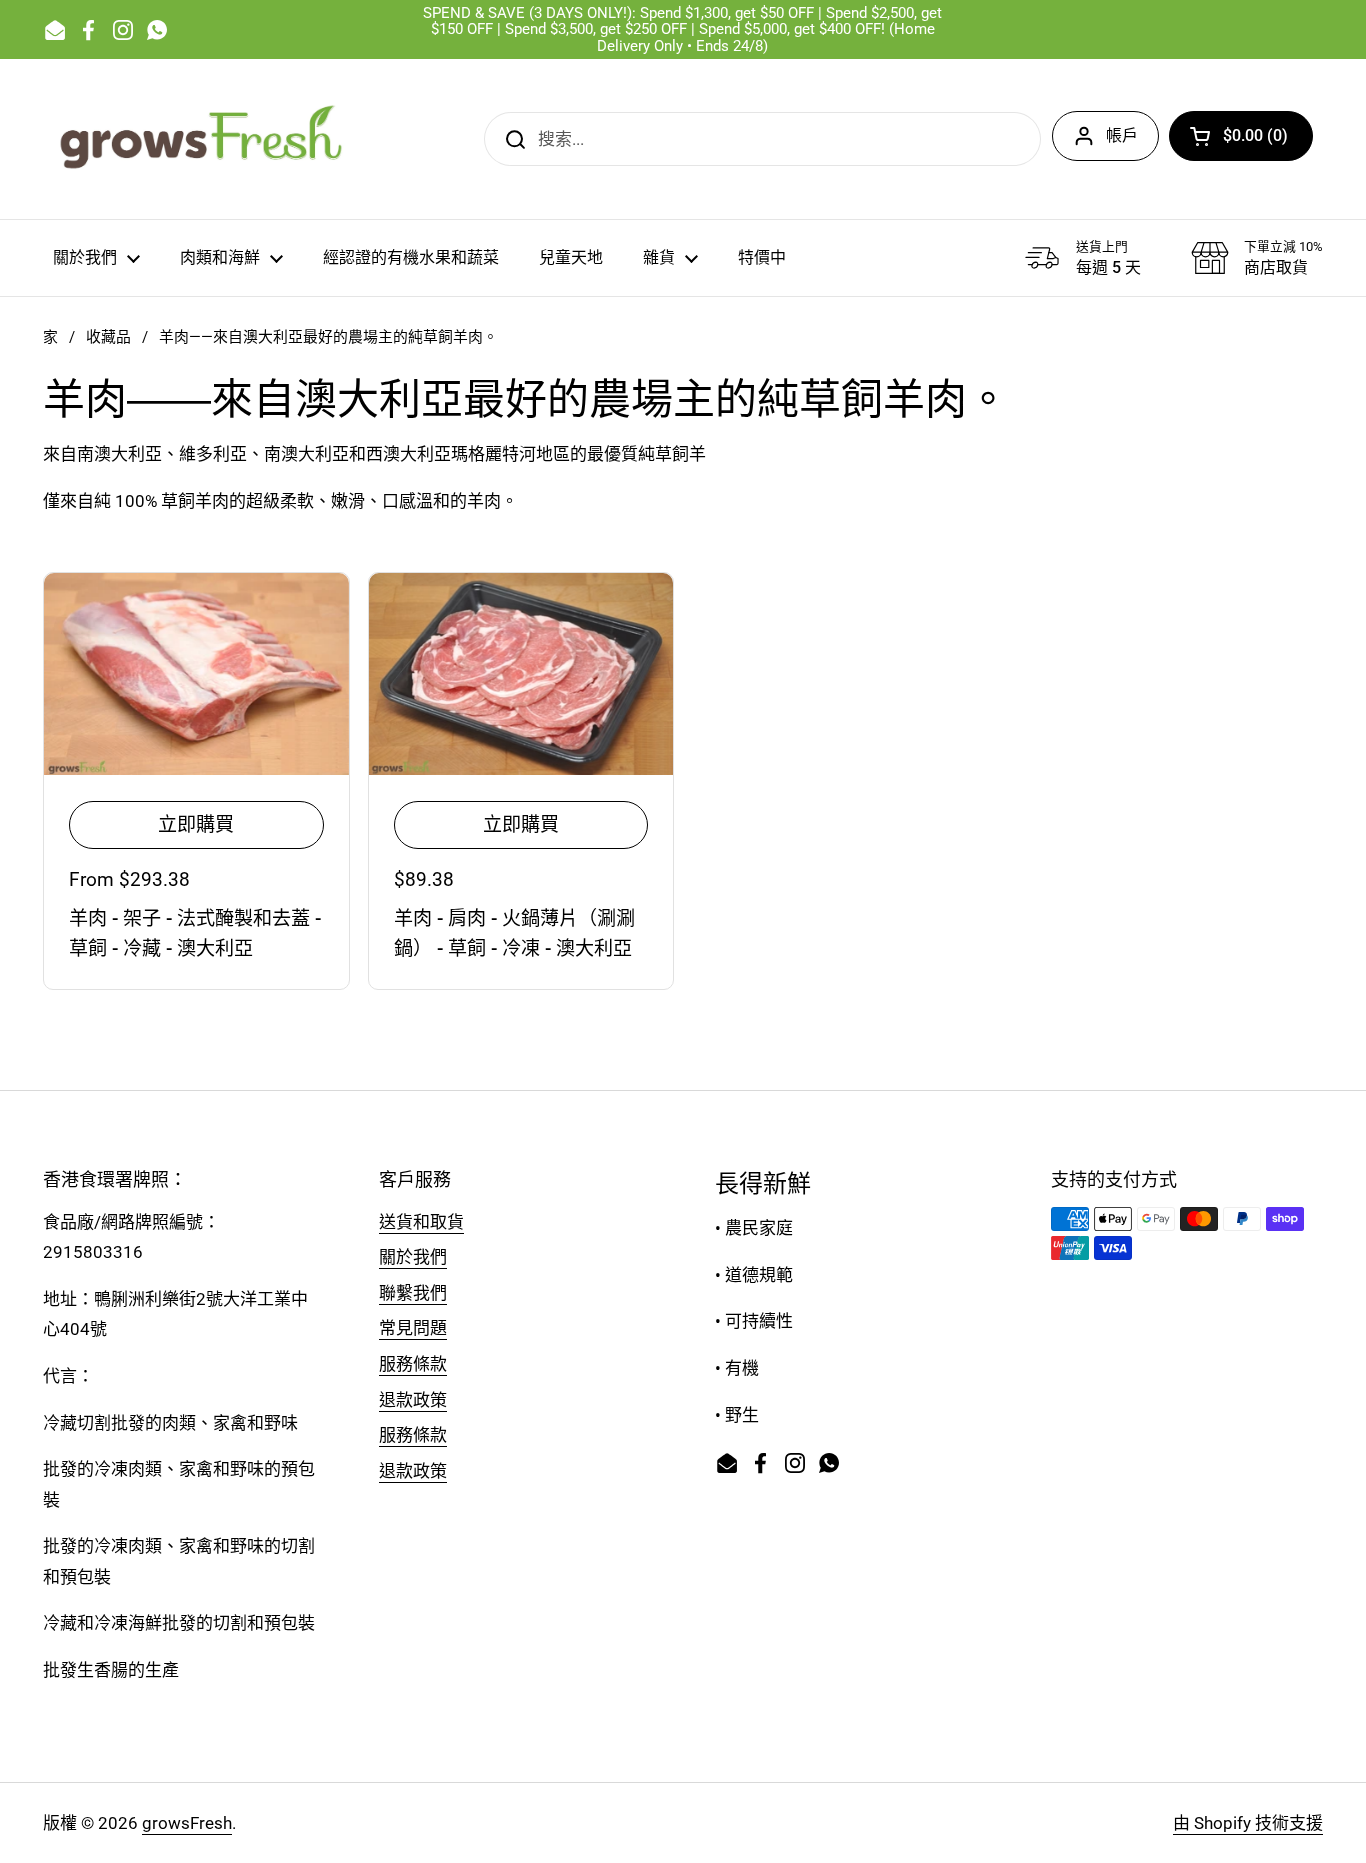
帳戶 (1122, 135)
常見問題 (413, 1328)
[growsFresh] (203, 139)
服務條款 (413, 1364)
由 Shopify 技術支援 (1248, 1823)
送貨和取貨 (421, 1222)
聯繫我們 (413, 1293)
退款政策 (413, 1400)
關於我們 (413, 1257)
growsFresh (187, 1823)
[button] (1241, 136)
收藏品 (108, 337)
